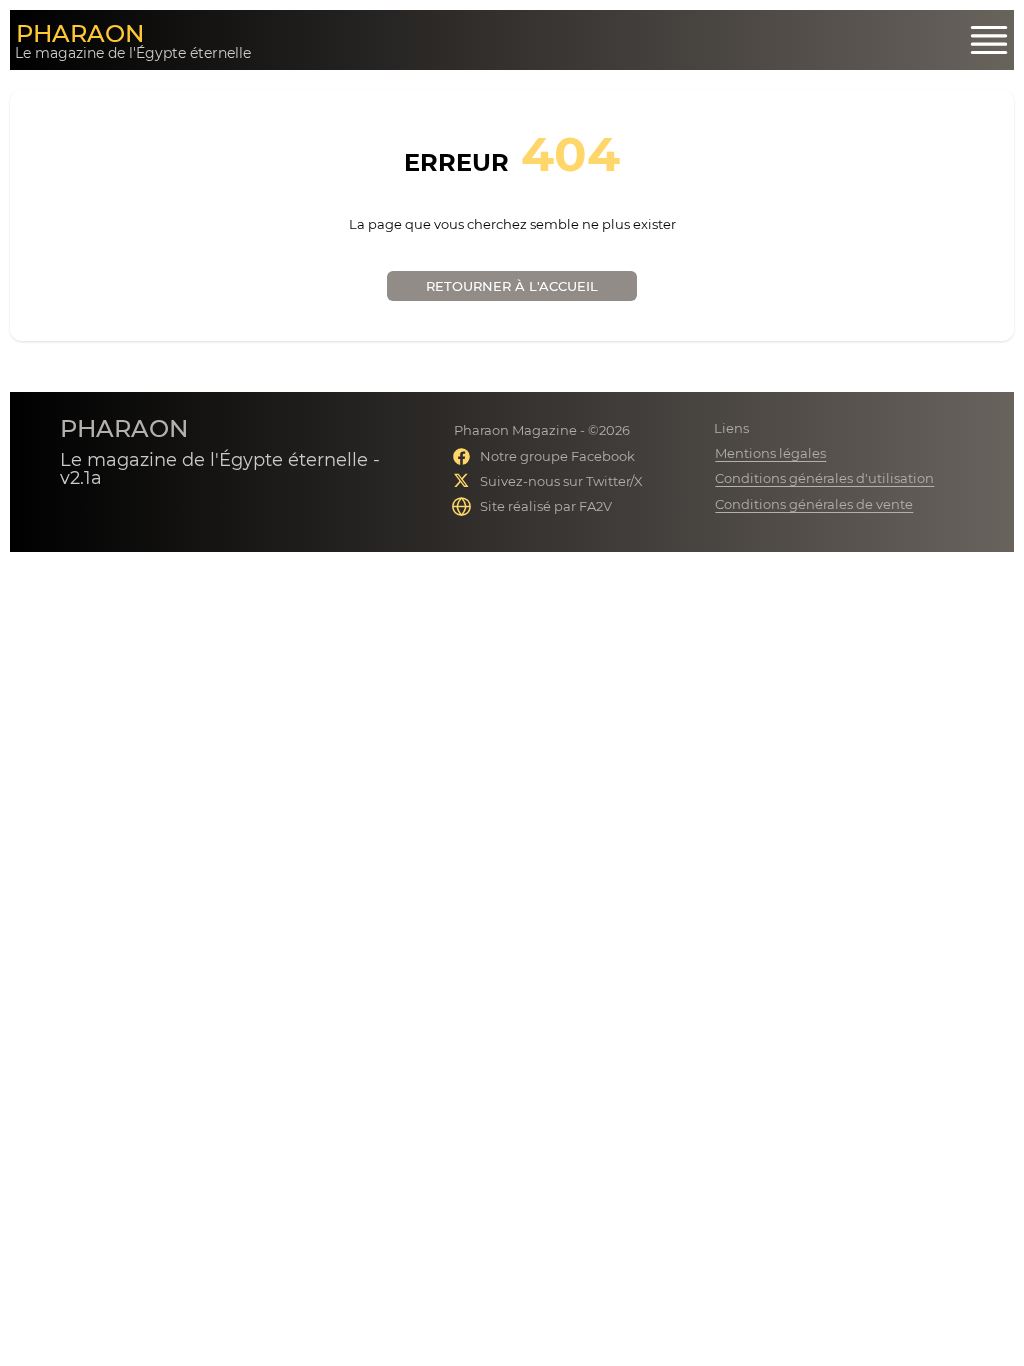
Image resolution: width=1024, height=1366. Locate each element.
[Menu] (989, 40)
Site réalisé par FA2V (546, 506)
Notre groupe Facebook (557, 456)
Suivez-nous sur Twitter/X (561, 481)
